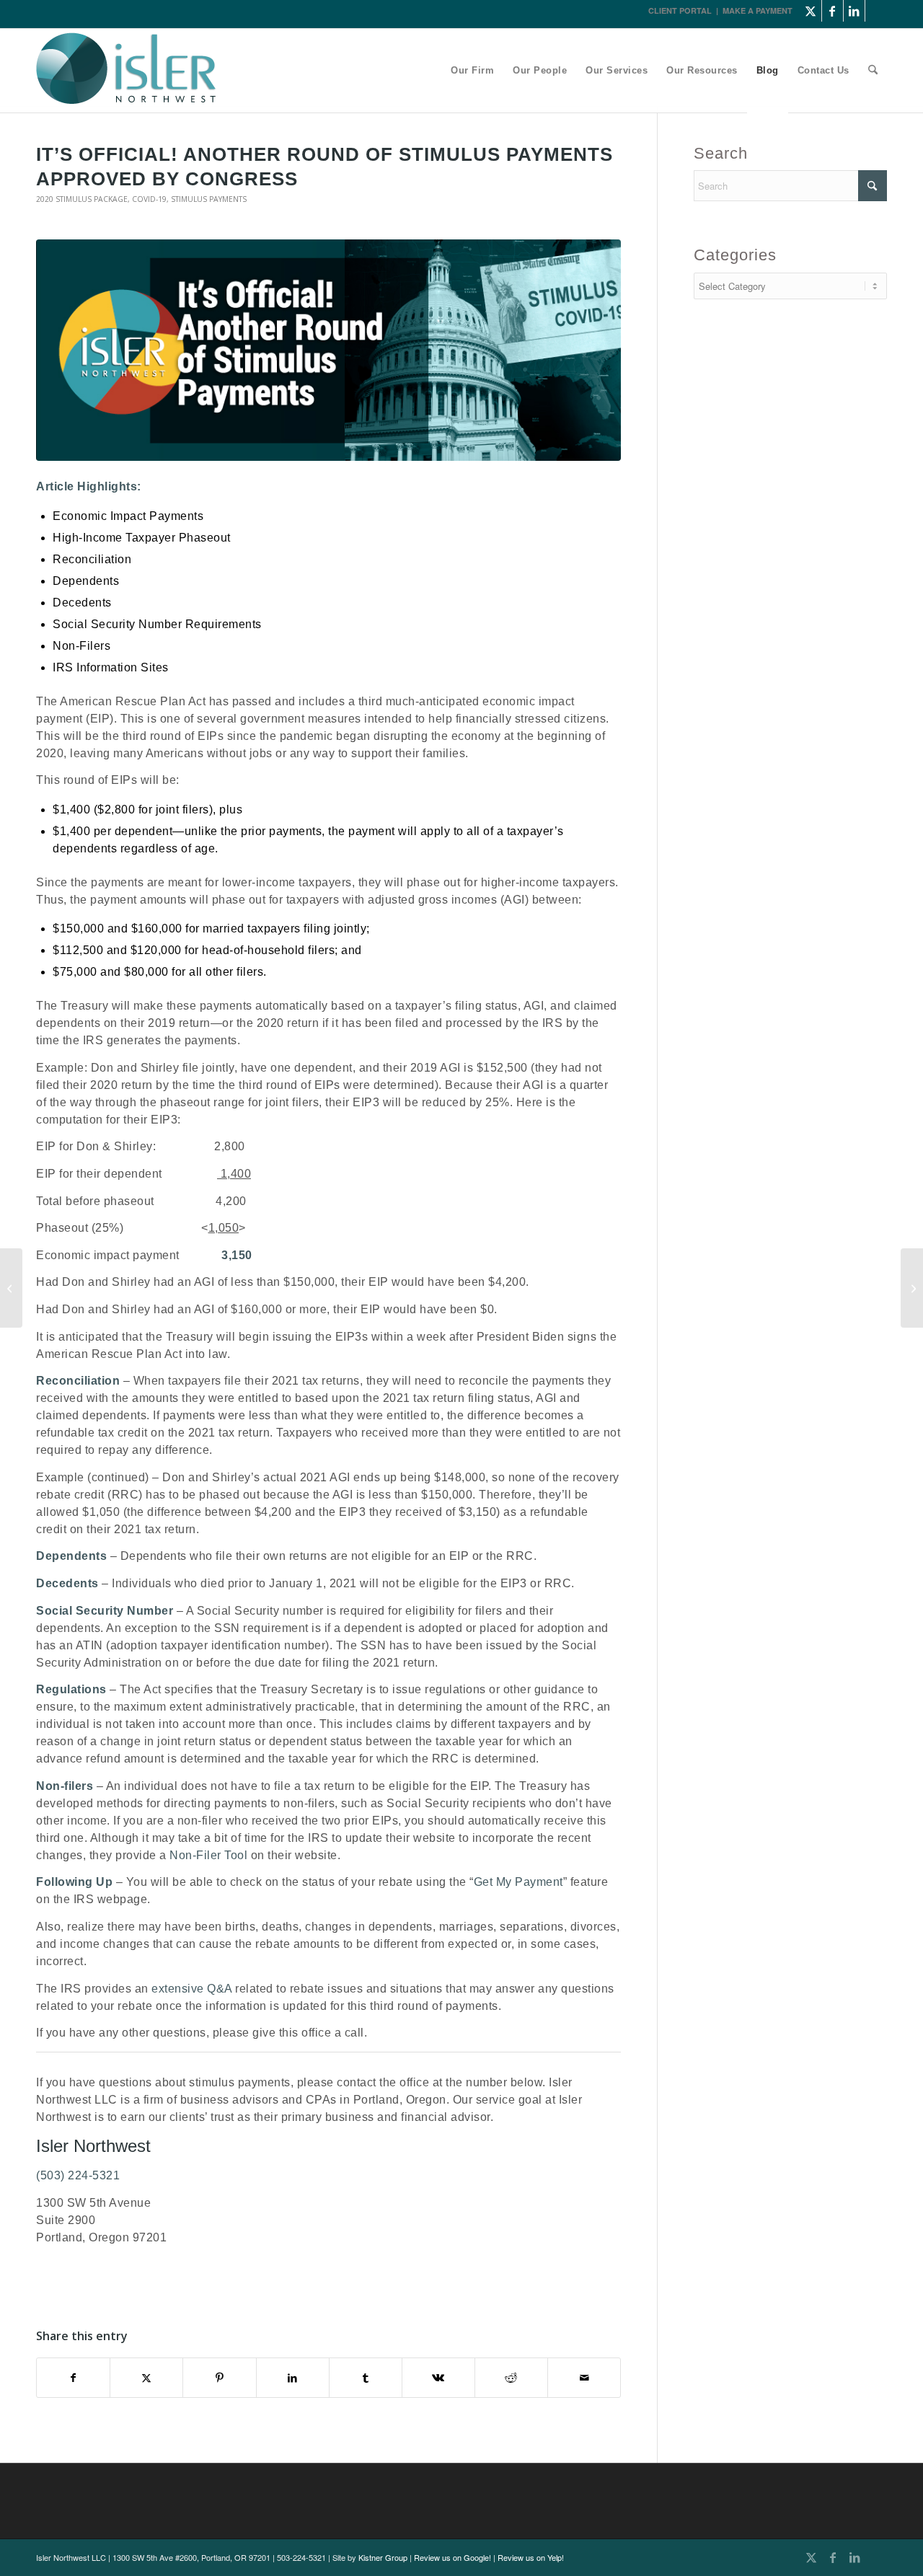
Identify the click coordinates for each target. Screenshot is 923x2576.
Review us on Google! (452, 2557)
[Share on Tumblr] (366, 2378)
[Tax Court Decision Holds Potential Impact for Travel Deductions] (11, 1288)
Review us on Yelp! (531, 2557)
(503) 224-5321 (78, 2175)
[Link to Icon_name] (876, 11)
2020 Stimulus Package (82, 199)
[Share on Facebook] (73, 2378)
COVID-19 (149, 199)
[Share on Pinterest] (219, 2378)
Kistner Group (383, 2557)
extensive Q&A (192, 1989)
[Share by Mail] (584, 2378)
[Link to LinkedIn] (854, 11)
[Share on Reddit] (511, 2378)
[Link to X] (811, 11)
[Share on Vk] (438, 2378)
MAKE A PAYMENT (758, 10)
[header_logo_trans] (126, 72)
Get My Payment (518, 1882)
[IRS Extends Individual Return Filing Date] (912, 1288)
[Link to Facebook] (833, 11)
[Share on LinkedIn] (293, 2378)
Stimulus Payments (209, 199)
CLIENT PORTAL (680, 10)
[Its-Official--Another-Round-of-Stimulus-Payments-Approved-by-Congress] (328, 350)
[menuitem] (472, 71)
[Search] (873, 71)
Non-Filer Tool (208, 1855)
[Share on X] (146, 2378)
